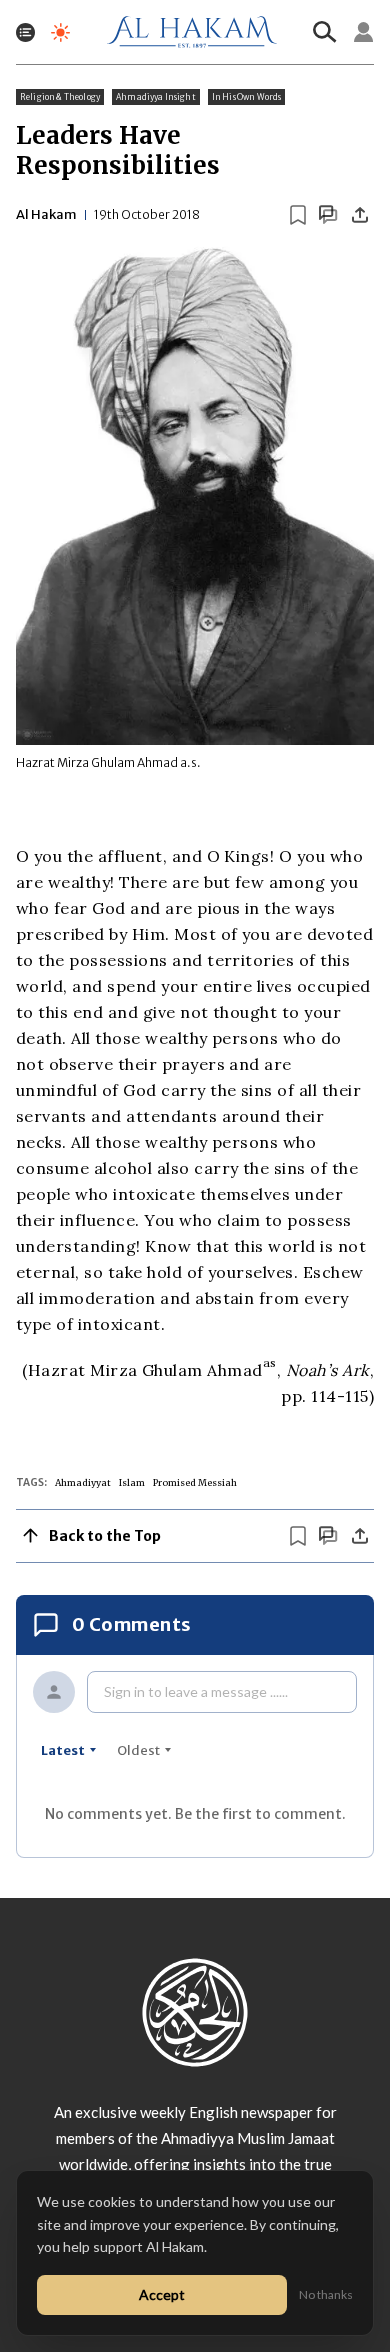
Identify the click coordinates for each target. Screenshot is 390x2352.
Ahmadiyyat (83, 1482)
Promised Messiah (195, 1482)
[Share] (360, 215)
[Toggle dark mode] (60, 32)
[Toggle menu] (25, 32)
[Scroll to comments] (328, 214)
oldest (138, 1750)
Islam (132, 1482)
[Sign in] (364, 32)
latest (63, 1750)
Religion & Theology (60, 97)
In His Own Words (247, 97)
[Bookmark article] (298, 215)
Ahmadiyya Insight (156, 97)
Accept (162, 2294)
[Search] (325, 32)
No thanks (326, 2294)
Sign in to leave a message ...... (196, 1691)
